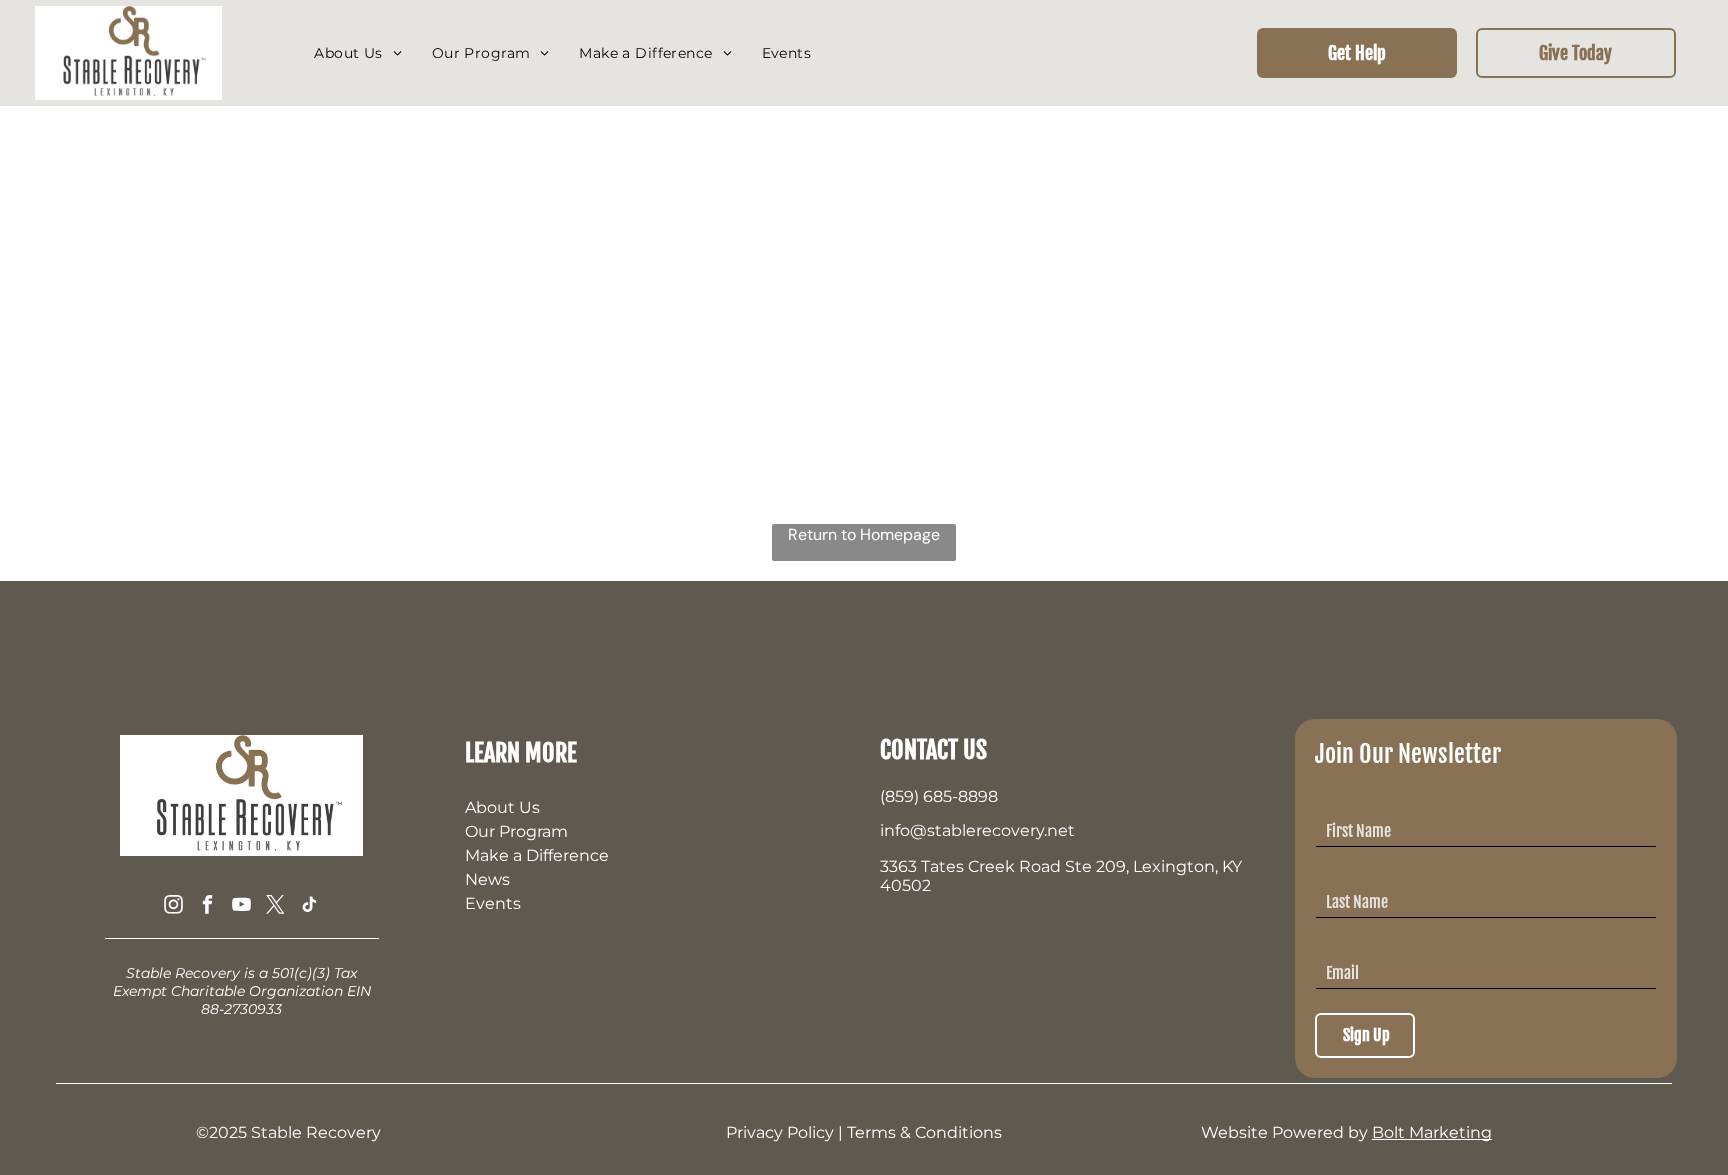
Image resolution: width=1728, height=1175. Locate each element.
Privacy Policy (780, 1132)
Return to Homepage (864, 534)
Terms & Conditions (924, 1132)
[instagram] (173, 907)
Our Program (516, 831)
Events (493, 903)
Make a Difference (537, 855)
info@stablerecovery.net (977, 830)
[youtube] (241, 907)
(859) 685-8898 (939, 796)
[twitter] (275, 907)
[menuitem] (357, 53)
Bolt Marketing (1432, 1132)
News (487, 879)
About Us (502, 807)
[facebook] (207, 907)
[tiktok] (309, 907)
